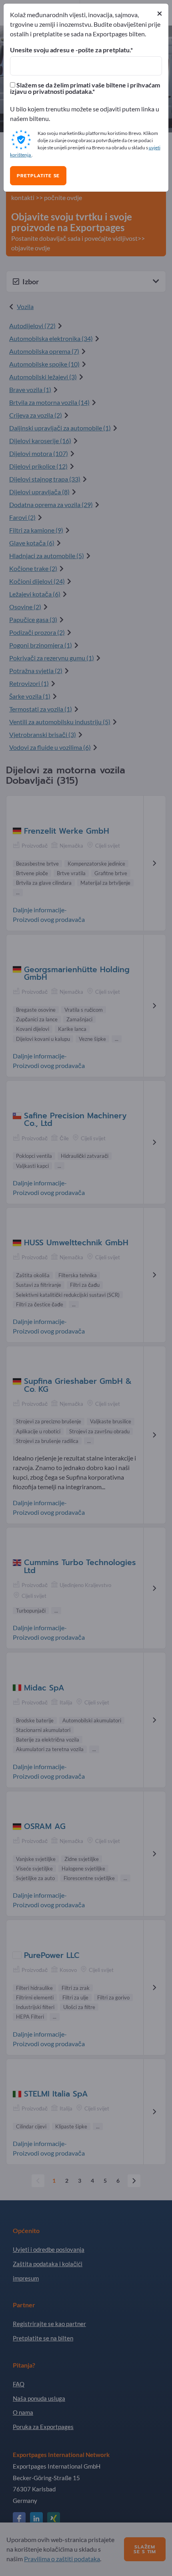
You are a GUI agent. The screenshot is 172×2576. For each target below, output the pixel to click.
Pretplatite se (38, 176)
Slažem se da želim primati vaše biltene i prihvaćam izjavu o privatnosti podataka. (85, 88)
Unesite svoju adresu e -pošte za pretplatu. (70, 50)
